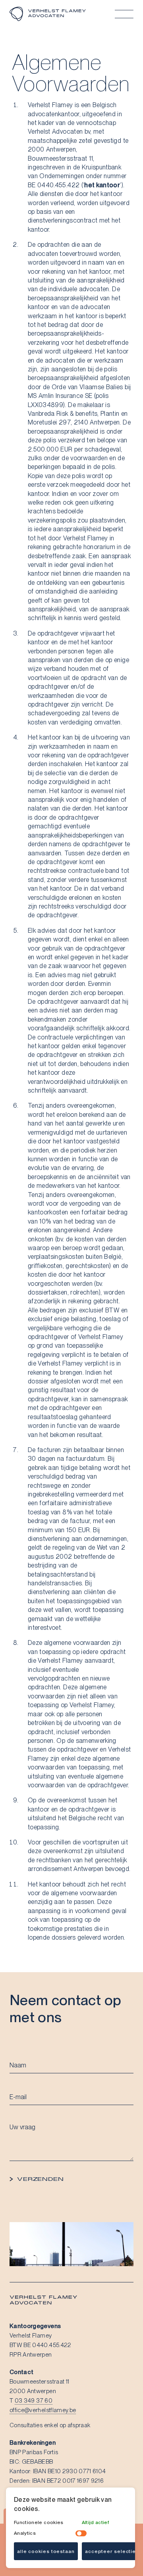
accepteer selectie (110, 2551)
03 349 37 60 (34, 2401)
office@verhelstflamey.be (43, 2410)
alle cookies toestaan (46, 2551)
